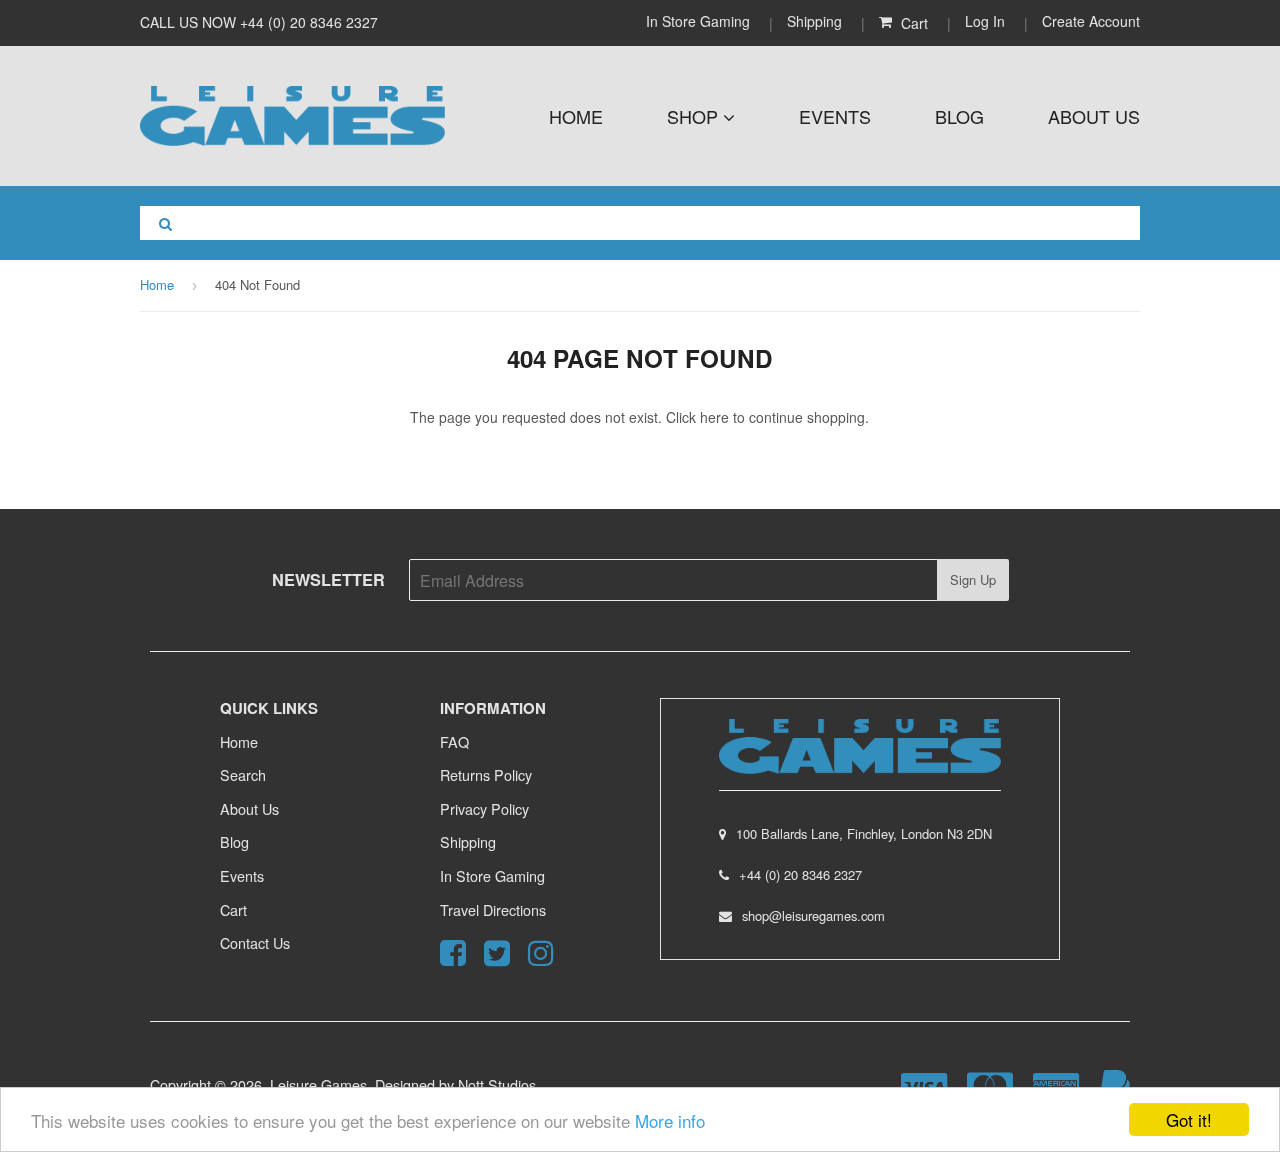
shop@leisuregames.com (813, 915)
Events (835, 116)
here (714, 417)
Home (576, 116)
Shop (695, 116)
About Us (1094, 116)
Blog (959, 116)
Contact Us (255, 942)
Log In (985, 21)
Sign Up (973, 579)
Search (243, 774)
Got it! (1189, 1119)
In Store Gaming (700, 21)
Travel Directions (493, 909)
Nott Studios (497, 1084)
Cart (233, 909)
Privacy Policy (484, 808)
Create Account (1091, 21)
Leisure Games (318, 1084)
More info (670, 1120)
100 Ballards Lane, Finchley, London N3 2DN (864, 833)
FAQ (454, 741)
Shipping (814, 21)
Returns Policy (486, 774)
